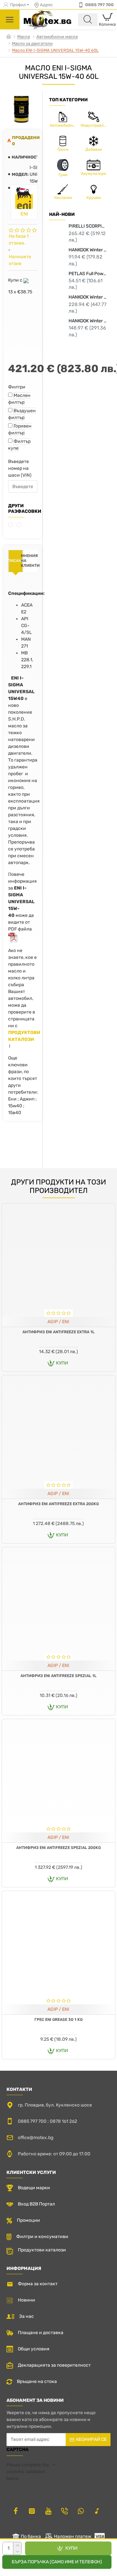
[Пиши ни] (64, 2511)
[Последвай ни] (16, 2511)
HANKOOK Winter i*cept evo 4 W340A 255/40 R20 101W (88, 297)
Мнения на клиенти (30, 561)
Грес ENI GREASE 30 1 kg (58, 2020)
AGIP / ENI (58, 1322)
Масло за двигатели (32, 43)
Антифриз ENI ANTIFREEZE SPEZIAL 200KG (58, 1848)
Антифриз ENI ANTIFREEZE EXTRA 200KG (58, 1504)
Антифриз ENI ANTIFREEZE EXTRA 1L (58, 1332)
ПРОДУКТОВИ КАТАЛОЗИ (24, 1036)
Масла (24, 37)
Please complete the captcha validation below (28, 2472)
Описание (16, 561)
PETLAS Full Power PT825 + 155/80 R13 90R (88, 274)
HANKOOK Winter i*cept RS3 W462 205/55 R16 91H (88, 250)
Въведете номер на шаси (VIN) (20, 468)
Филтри (17, 387)
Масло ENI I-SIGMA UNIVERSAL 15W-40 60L (55, 50)
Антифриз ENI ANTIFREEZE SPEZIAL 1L (58, 1676)
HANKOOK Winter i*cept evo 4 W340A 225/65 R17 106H (88, 321)
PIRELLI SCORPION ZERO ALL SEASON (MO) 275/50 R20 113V (88, 226)
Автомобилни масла (57, 37)
